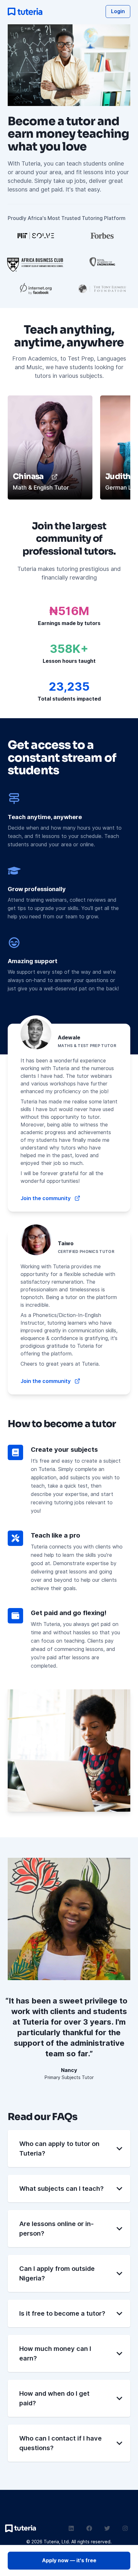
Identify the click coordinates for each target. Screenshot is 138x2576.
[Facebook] (89, 2528)
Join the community (46, 1198)
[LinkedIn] (71, 2528)
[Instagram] (125, 2528)
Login (118, 11)
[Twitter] (107, 2528)
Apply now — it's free (69, 2560)
